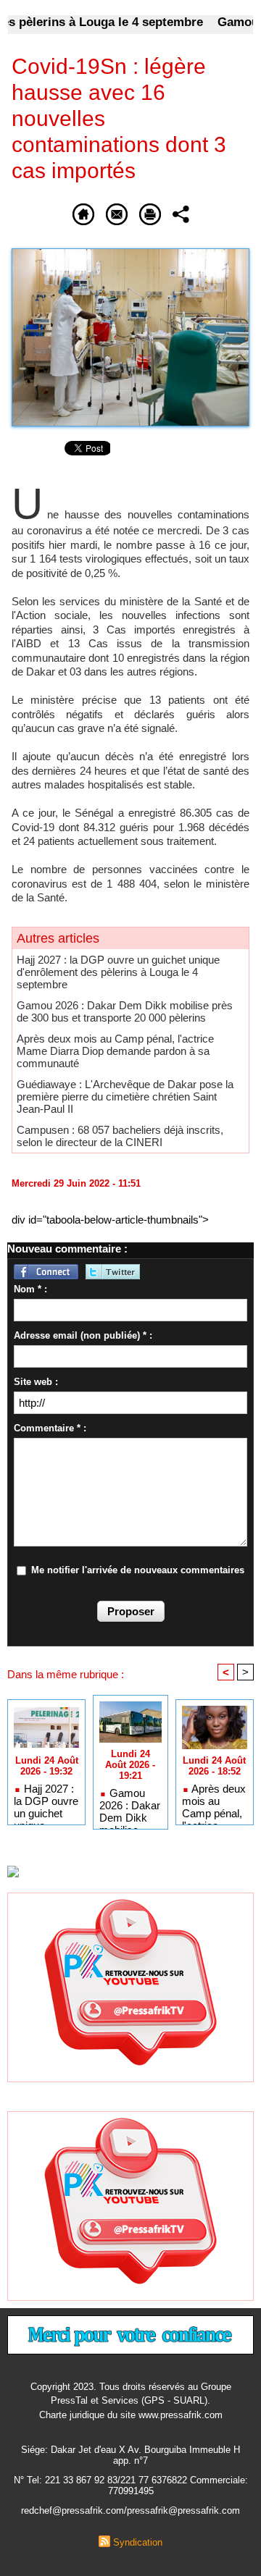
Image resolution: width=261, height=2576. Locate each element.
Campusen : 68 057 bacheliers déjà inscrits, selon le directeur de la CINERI (120, 1136)
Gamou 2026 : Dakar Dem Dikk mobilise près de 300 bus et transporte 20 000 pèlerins (125, 1011)
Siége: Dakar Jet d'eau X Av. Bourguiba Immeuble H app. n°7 (130, 2455)
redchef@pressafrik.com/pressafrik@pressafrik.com (130, 2510)
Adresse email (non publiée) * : (83, 1335)
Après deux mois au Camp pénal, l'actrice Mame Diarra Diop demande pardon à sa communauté (115, 1051)
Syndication (138, 2542)
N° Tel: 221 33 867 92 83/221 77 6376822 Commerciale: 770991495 (131, 2485)
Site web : (36, 1382)
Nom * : (30, 1289)
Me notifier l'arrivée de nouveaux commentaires (138, 1570)
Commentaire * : (50, 1428)
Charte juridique (72, 2415)
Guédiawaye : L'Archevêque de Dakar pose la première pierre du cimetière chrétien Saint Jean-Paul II (125, 1097)
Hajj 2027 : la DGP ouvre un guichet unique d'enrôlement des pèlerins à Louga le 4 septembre (118, 972)
